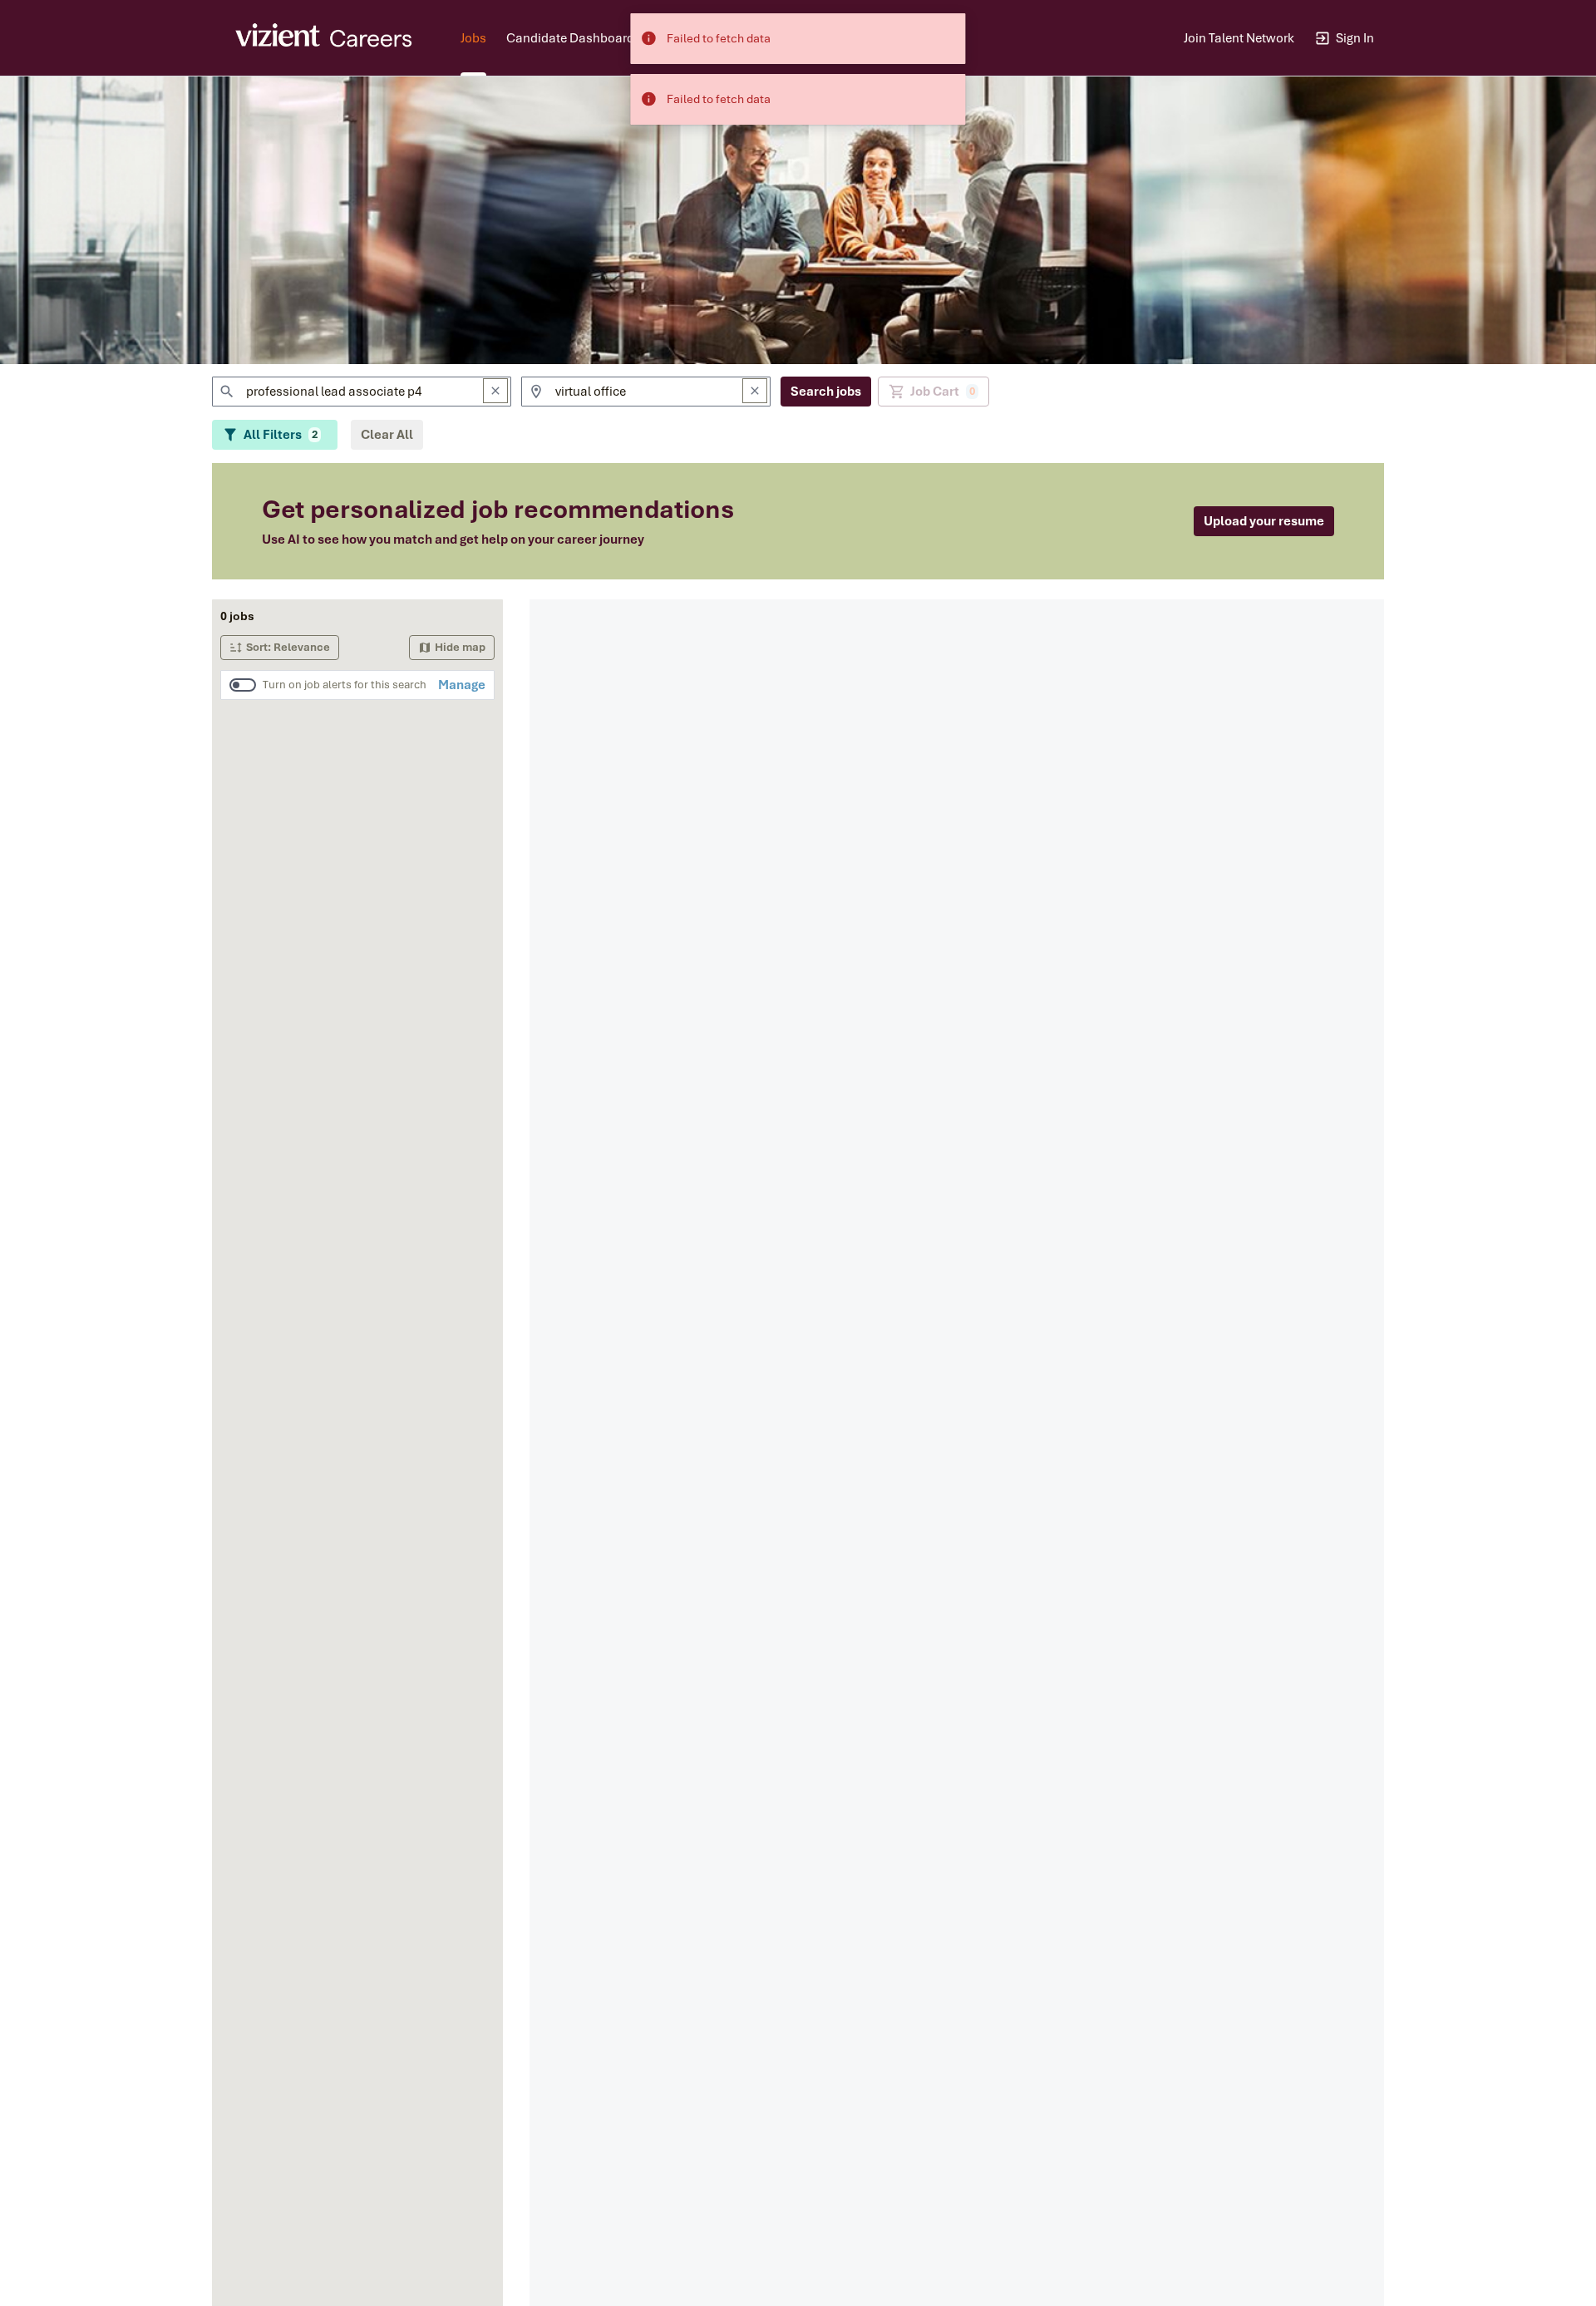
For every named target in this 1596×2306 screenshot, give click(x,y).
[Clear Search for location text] (755, 391)
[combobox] (362, 392)
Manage (462, 685)
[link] (325, 38)
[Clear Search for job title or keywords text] (495, 391)
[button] (280, 648)
